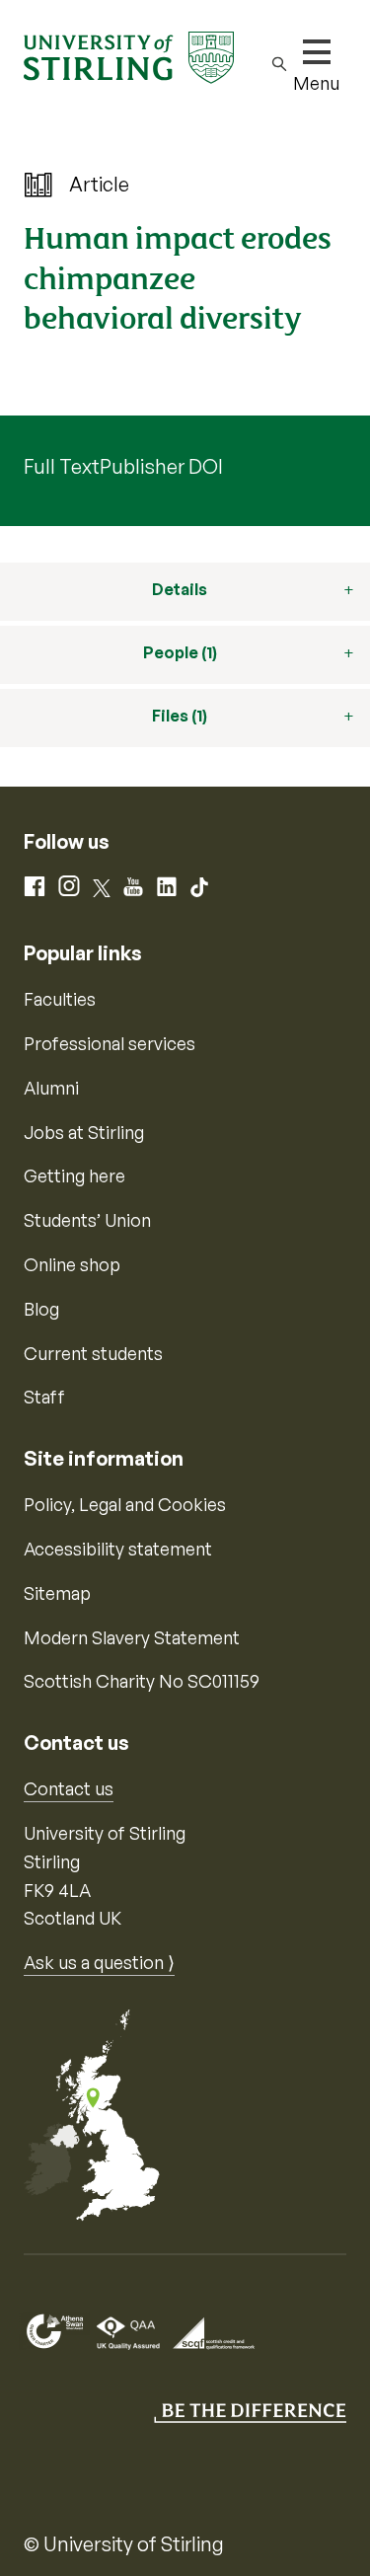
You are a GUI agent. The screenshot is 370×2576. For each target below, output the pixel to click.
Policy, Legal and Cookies (125, 1504)
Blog (41, 1309)
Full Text (62, 466)
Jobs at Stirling (84, 1132)
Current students (93, 1353)
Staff (44, 1397)
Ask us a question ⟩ (99, 1962)
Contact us (69, 1788)
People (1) (180, 652)
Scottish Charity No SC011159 (142, 1681)
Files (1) (180, 716)
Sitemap (57, 1593)
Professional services (110, 1043)
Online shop (72, 1264)
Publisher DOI (161, 466)
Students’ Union (87, 1220)
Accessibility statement (118, 1549)
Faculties (60, 999)
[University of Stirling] (129, 55)
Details (180, 589)
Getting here (74, 1175)
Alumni (51, 1088)
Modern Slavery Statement (132, 1637)
